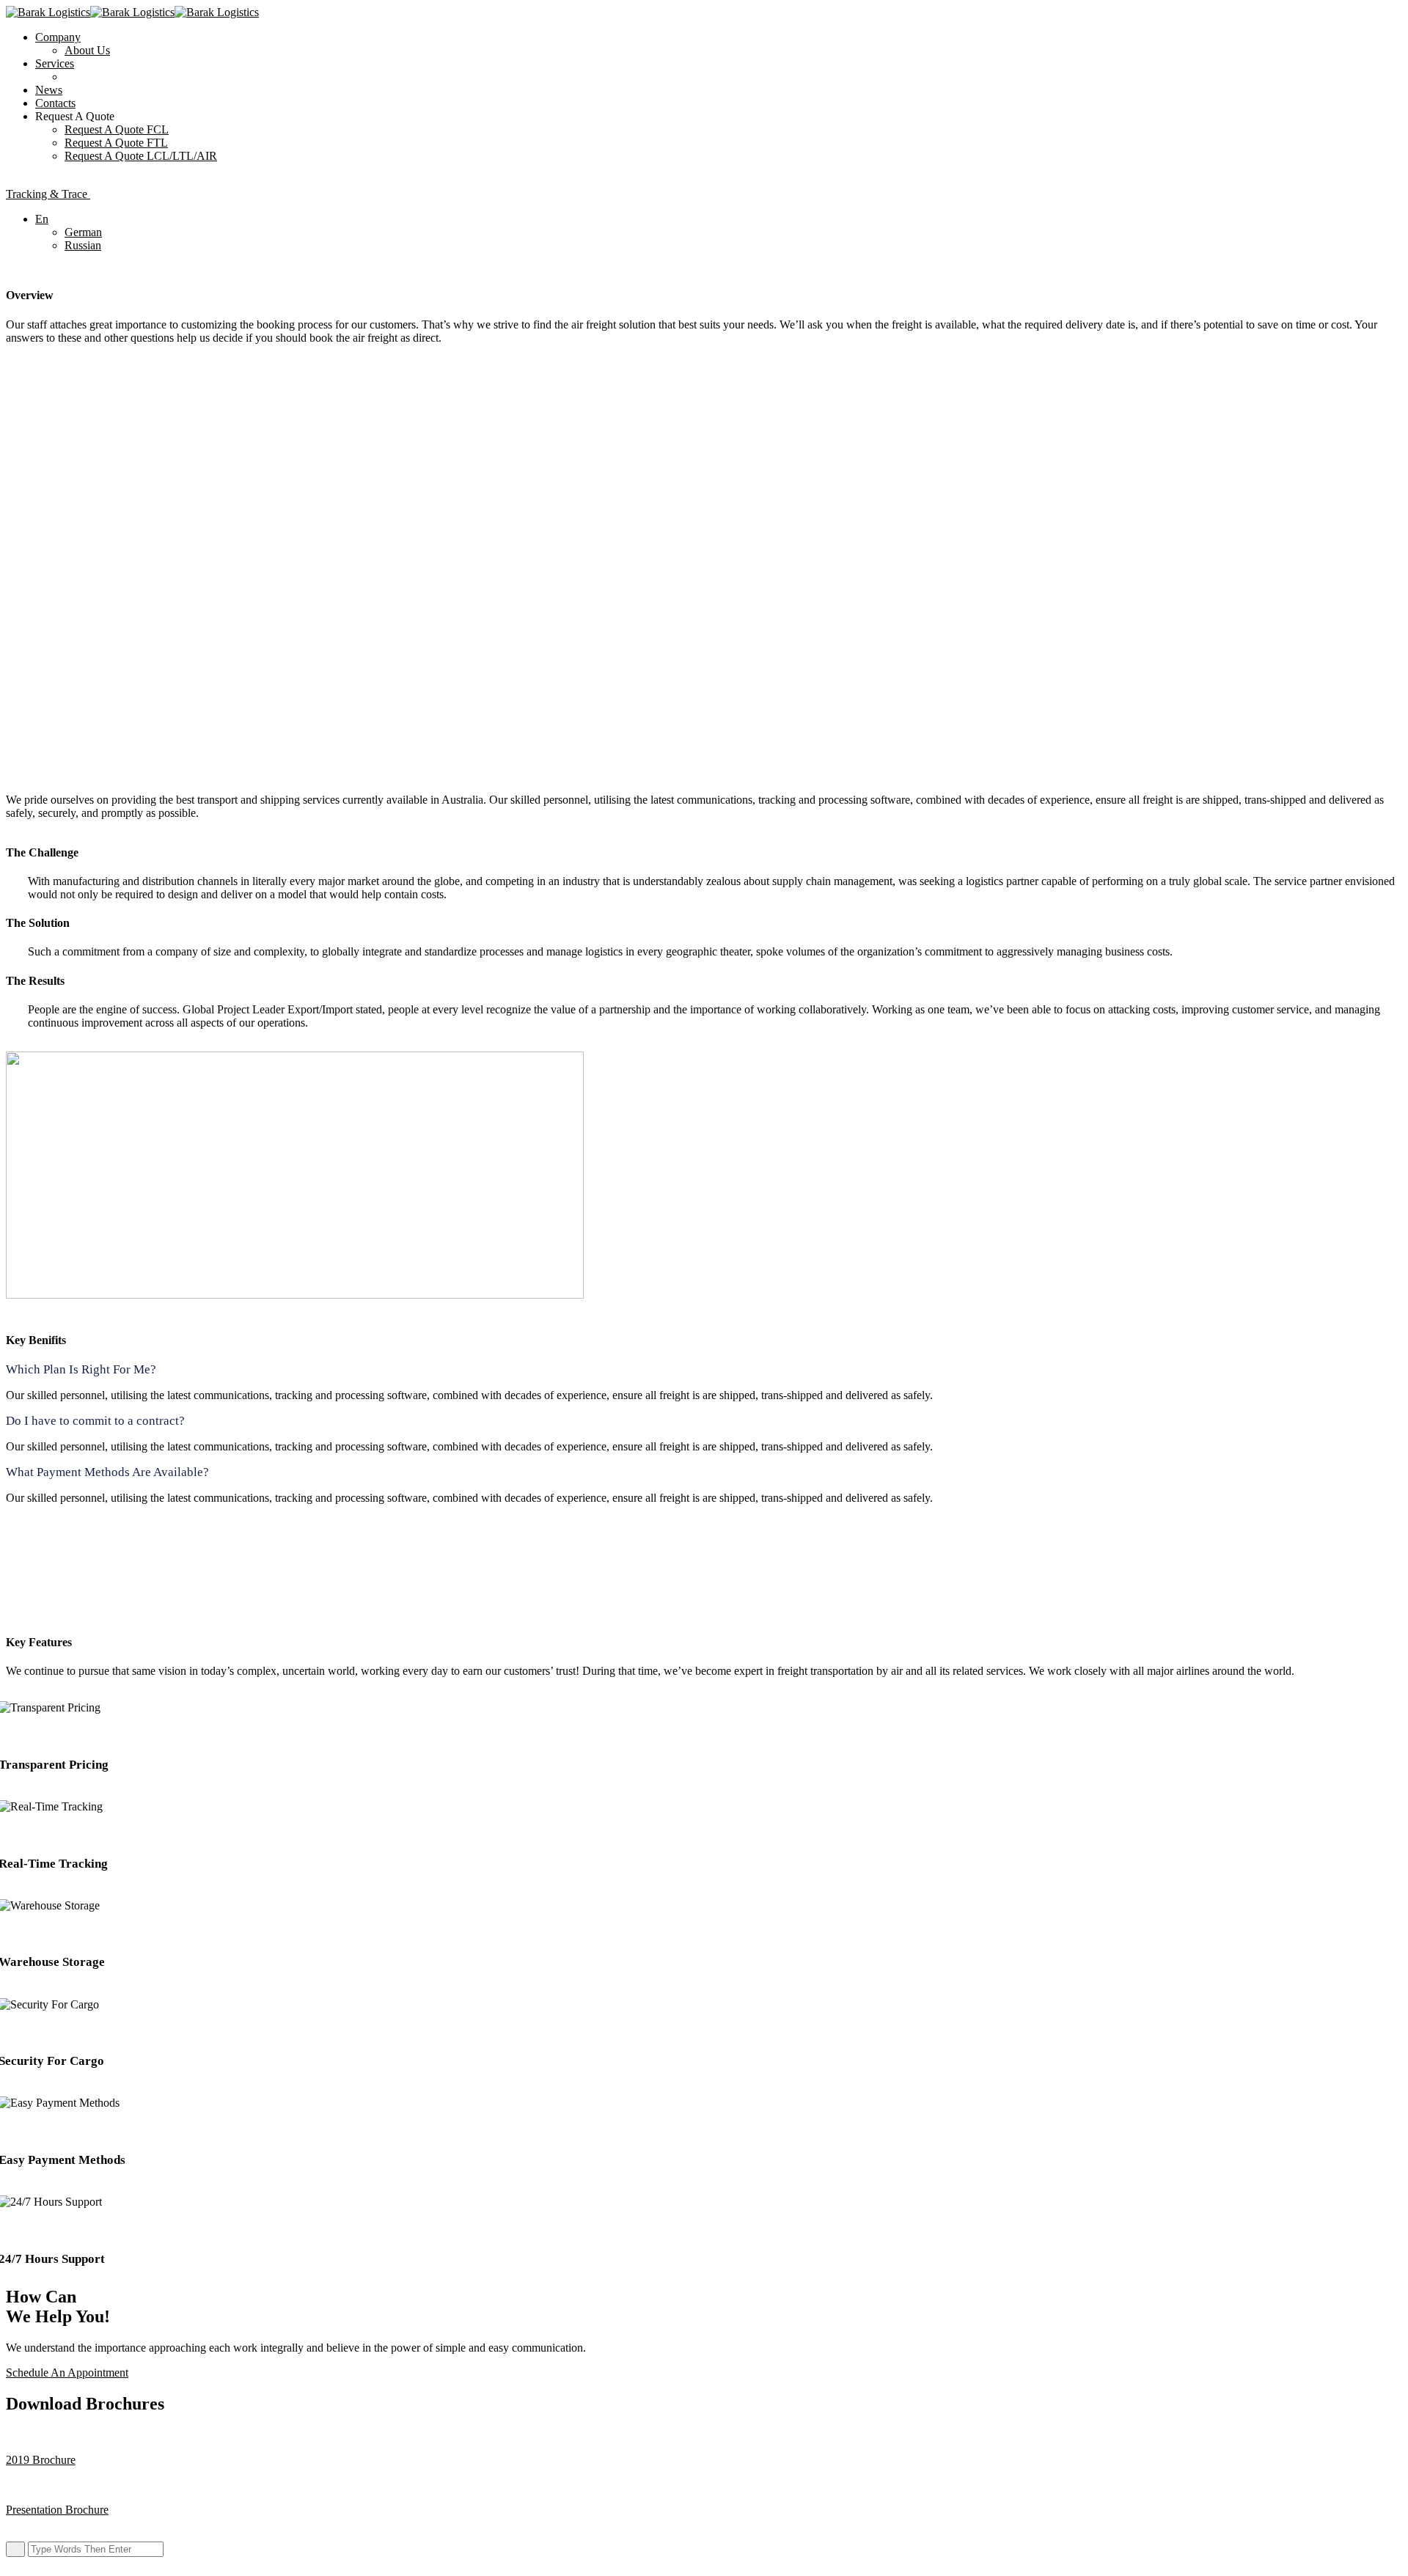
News (49, 90)
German (83, 232)
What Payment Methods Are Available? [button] (107, 1472)
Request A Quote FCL (117, 129)
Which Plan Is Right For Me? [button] (81, 1369)
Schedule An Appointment (67, 2373)
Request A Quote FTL (116, 143)
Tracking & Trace (48, 194)
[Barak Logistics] (48, 12)
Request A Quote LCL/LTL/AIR (141, 156)
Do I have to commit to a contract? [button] (95, 1421)
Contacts (55, 103)
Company (58, 37)
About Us (87, 50)
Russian (83, 245)
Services (55, 63)
